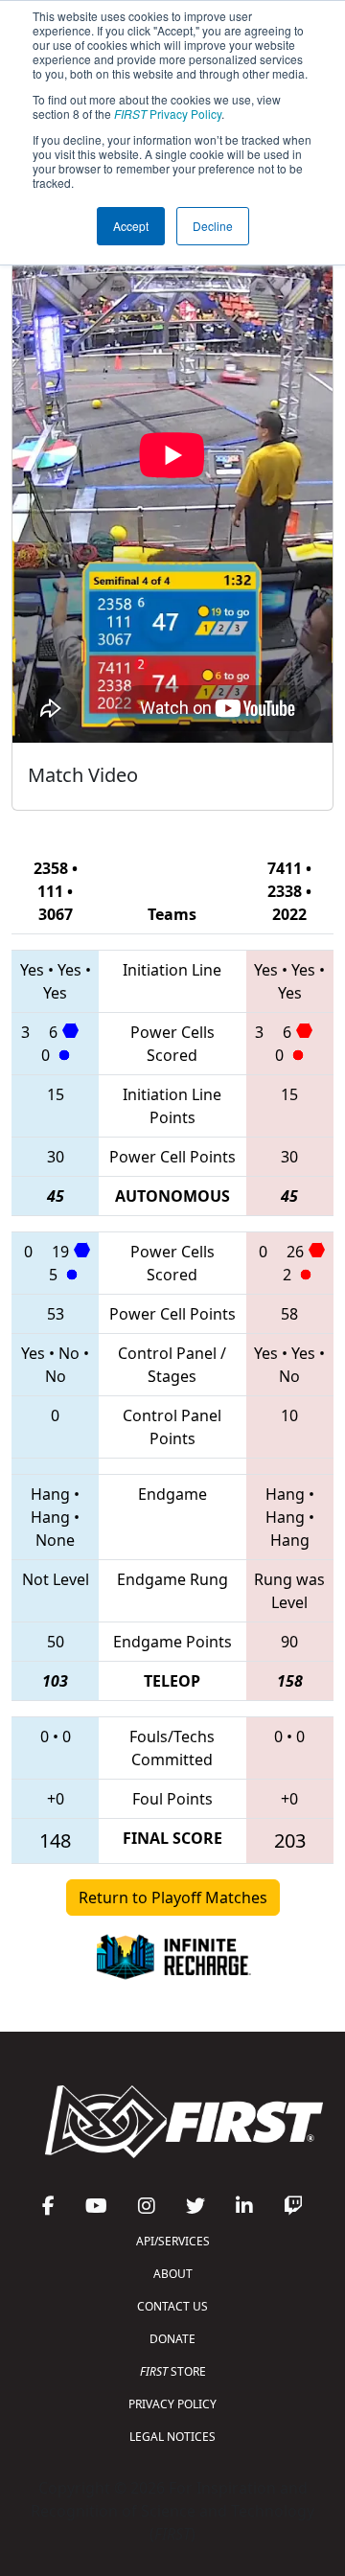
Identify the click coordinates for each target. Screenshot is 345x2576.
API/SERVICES (173, 2241)
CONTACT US (172, 2306)
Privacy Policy (168, 114)
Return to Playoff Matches (173, 1897)
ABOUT (173, 2274)
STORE (173, 2371)
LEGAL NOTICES (172, 2437)
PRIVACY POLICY (172, 2404)
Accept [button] (131, 226)
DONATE (172, 2339)
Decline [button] (213, 226)
